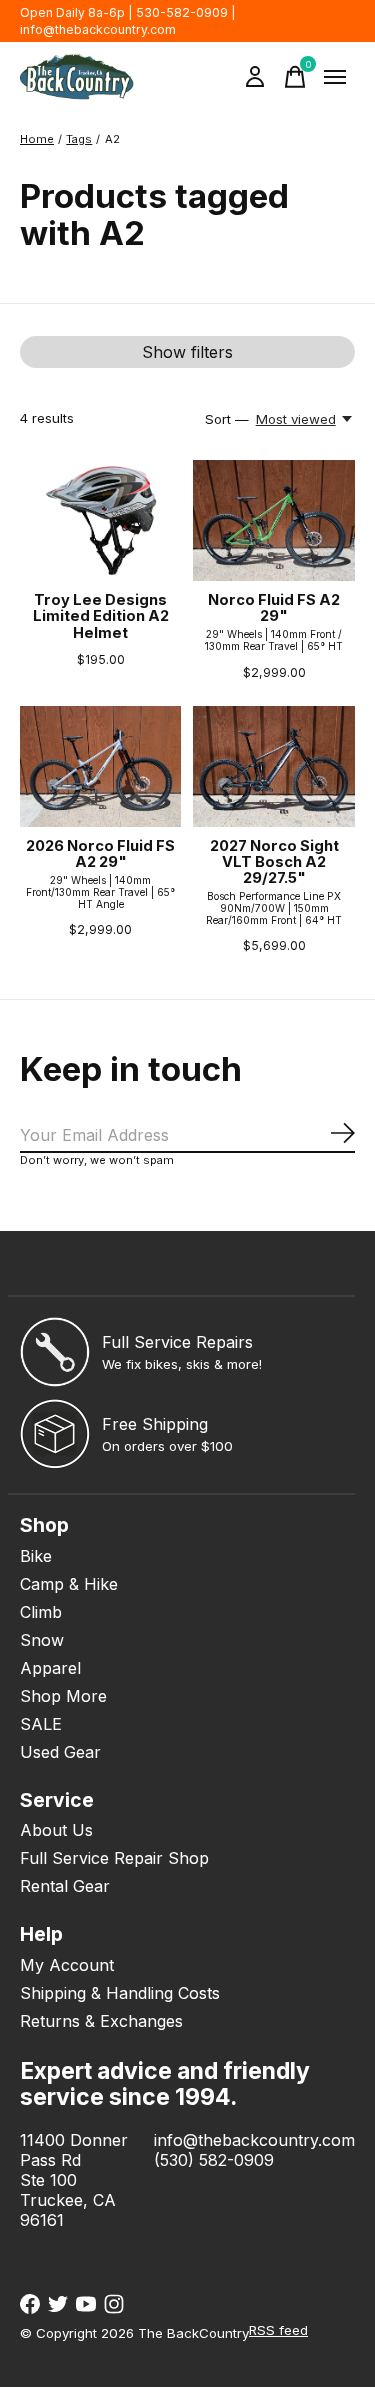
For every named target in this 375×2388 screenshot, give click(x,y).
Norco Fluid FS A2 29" (274, 608)
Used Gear (60, 1752)
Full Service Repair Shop (114, 1858)
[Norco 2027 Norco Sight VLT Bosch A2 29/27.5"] (273, 766)
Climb (41, 1612)
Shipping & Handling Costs (120, 1993)
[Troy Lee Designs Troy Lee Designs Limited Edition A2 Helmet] (100, 520)
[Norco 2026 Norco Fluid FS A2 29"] (100, 766)
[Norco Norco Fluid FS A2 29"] (273, 520)
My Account (67, 1965)
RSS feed (278, 2330)
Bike (36, 1556)
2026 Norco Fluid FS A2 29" (100, 854)
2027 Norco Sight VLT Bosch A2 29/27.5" (274, 862)
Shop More (63, 1696)
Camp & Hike (69, 1584)
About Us (56, 1830)
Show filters (187, 352)
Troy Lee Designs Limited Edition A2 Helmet (101, 616)
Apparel (50, 1668)
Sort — (227, 419)
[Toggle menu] (335, 77)
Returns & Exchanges (101, 2021)
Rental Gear (65, 1886)
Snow (42, 1640)
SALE (41, 1724)
